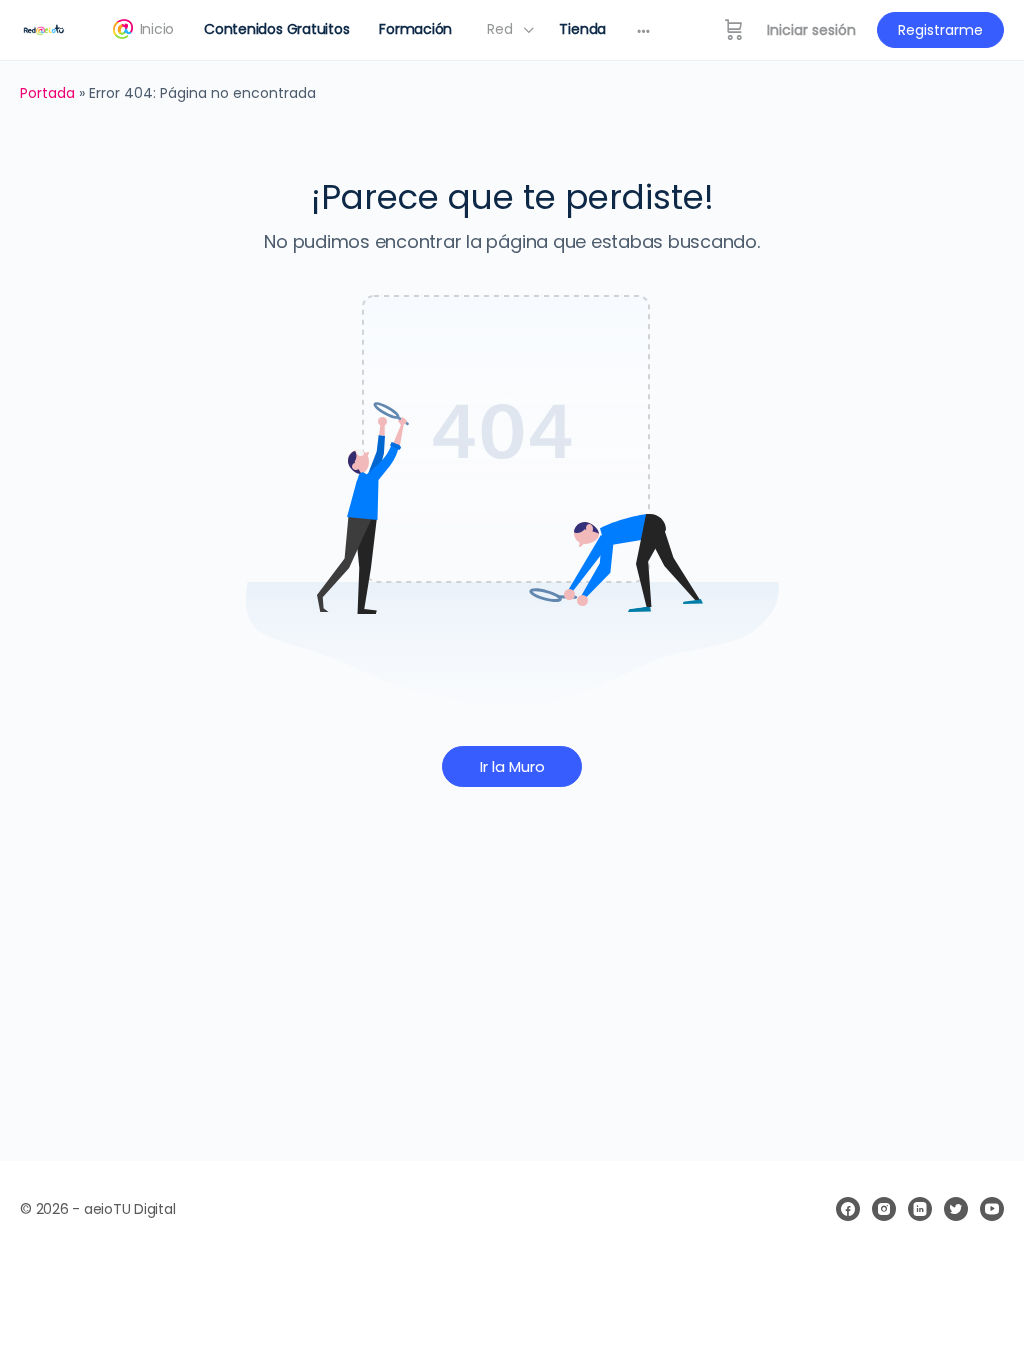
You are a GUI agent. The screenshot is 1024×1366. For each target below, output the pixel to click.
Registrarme (940, 30)
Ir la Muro (512, 766)
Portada (47, 93)
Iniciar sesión (811, 30)
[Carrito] (734, 30)
